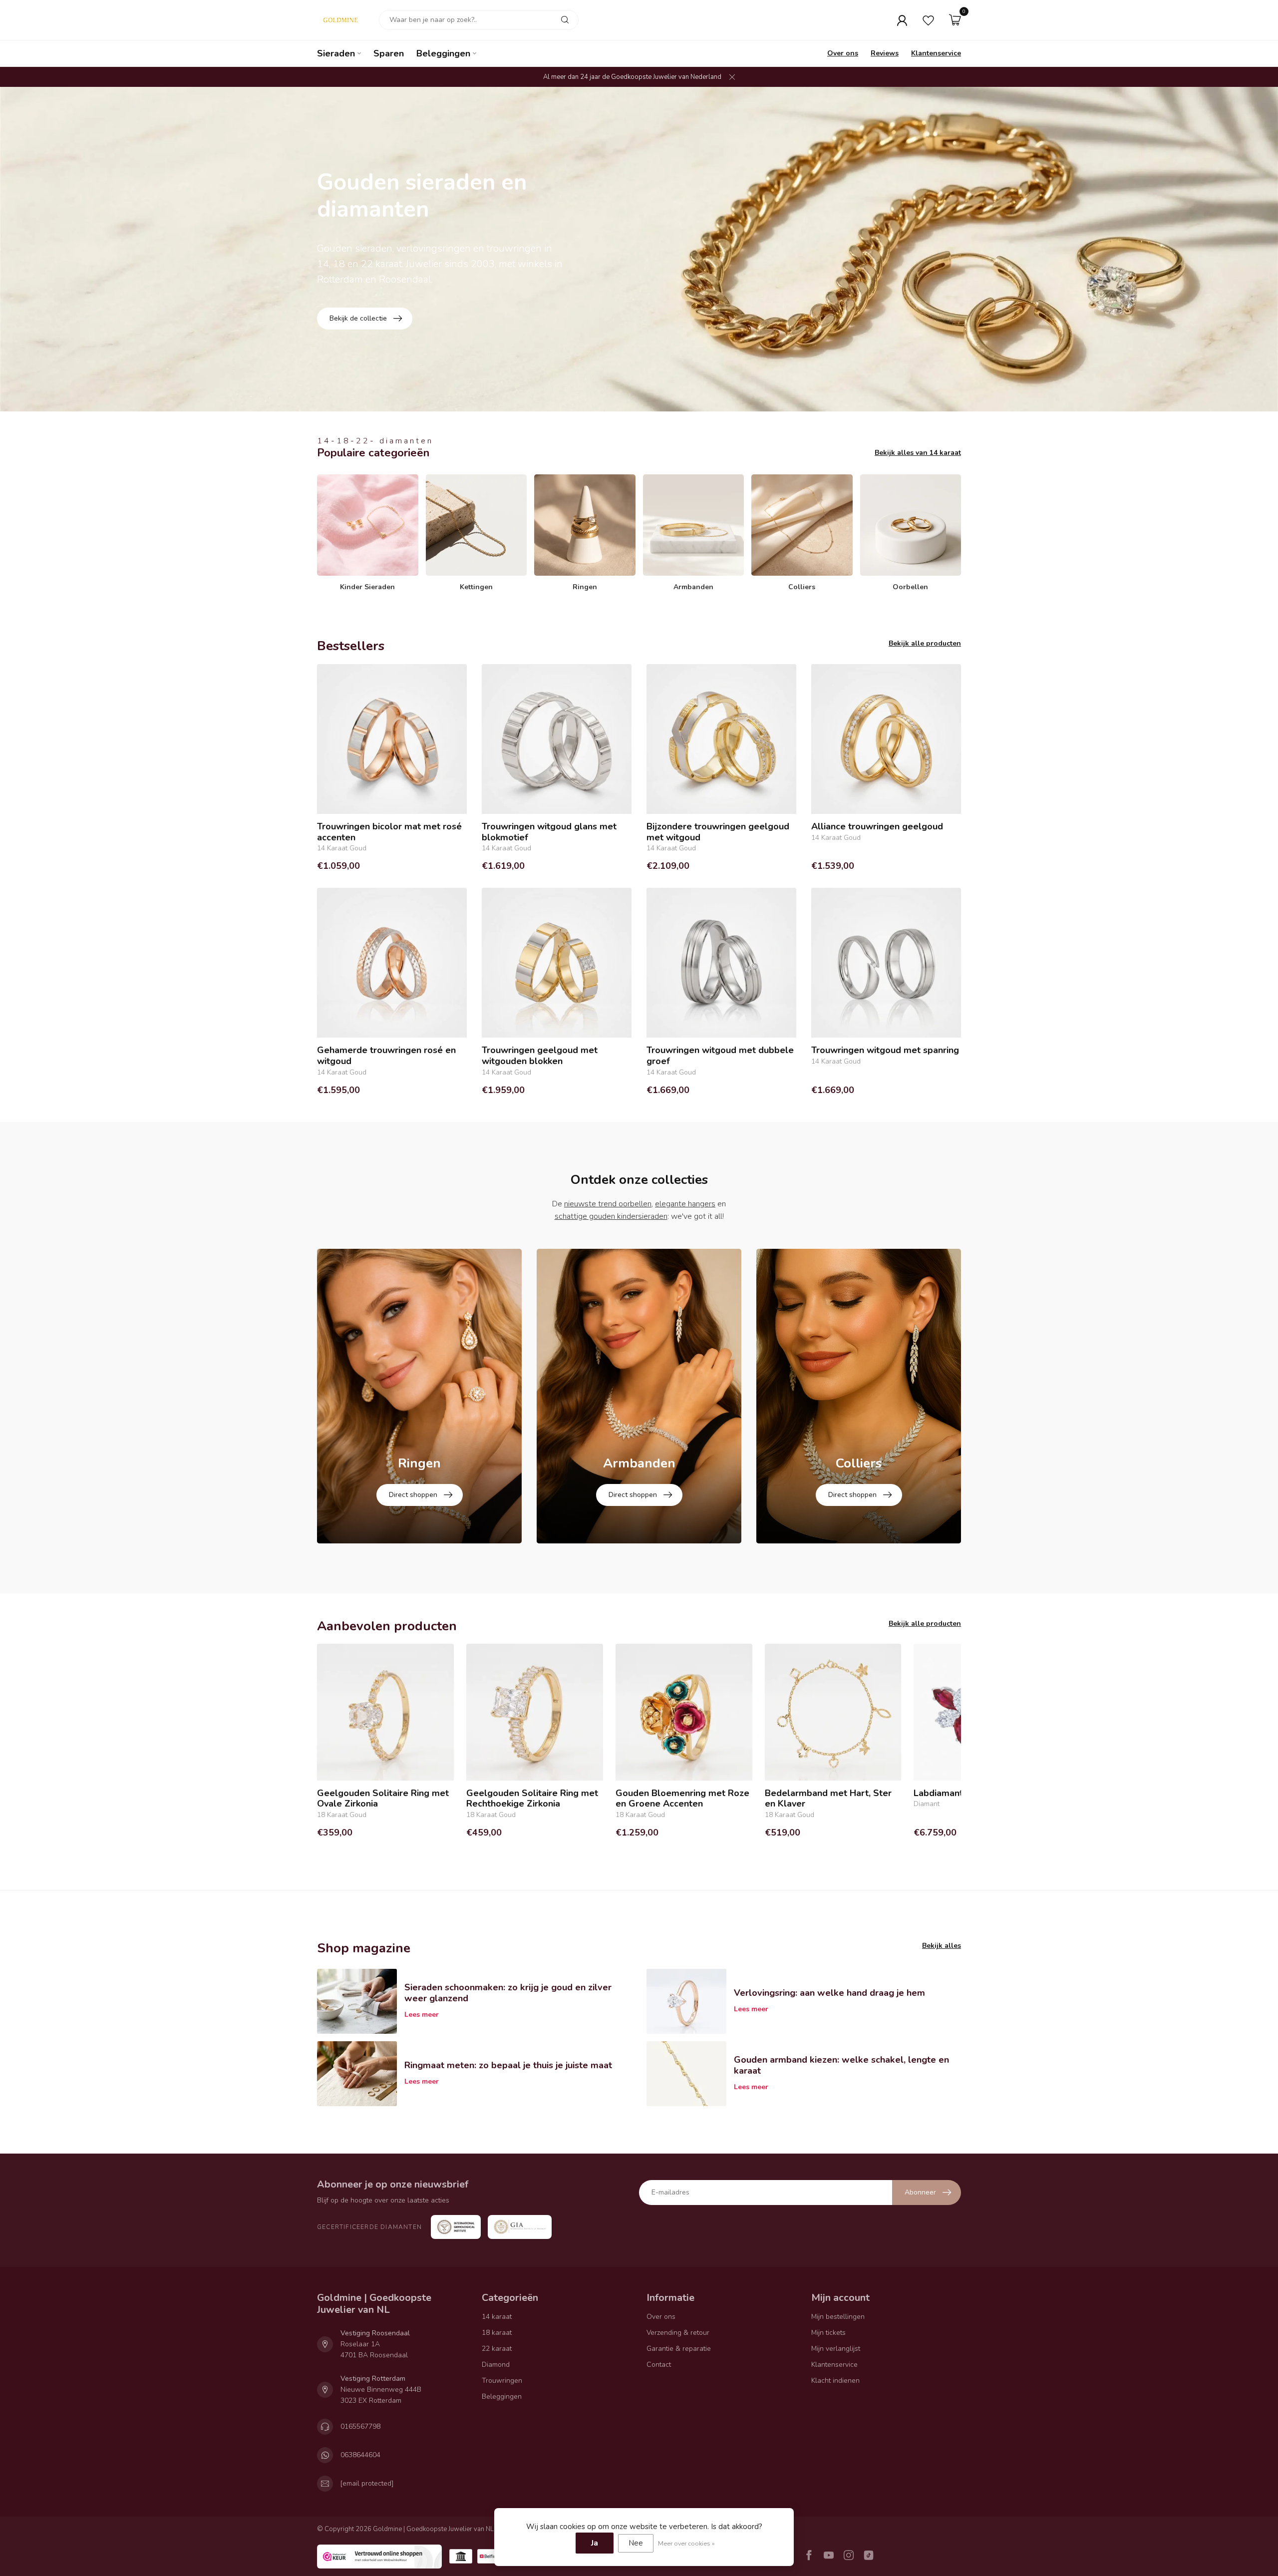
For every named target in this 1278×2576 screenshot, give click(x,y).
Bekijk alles (942, 1946)
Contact (659, 2365)
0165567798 (360, 2426)
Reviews (885, 53)
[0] (955, 20)
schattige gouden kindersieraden (611, 1216)
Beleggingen (443, 53)
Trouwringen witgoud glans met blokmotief (549, 832)
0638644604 (360, 2455)
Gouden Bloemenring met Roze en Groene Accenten (682, 1799)
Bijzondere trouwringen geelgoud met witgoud (718, 832)
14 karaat (497, 2317)
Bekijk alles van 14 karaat (918, 453)
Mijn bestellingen (838, 2317)
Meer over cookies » (686, 2543)
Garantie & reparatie (679, 2349)
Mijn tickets (828, 2333)
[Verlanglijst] (928, 20)
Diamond (496, 2365)
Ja (595, 2543)
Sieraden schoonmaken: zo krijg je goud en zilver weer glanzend (508, 1993)
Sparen (389, 53)
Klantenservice (936, 53)
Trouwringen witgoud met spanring (885, 1051)
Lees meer (422, 2015)
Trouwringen (502, 2381)
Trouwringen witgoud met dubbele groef (720, 1056)
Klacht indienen (835, 2381)
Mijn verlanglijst (836, 2349)
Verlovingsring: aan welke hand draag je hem (829, 1993)
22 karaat (497, 2349)
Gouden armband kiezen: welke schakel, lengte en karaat (841, 2065)
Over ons (843, 53)
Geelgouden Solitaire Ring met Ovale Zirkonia (383, 1799)
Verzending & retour (678, 2333)
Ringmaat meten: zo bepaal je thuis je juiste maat (508, 2065)
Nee (636, 2543)
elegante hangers (685, 1204)
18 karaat (497, 2333)
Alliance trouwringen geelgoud (877, 827)
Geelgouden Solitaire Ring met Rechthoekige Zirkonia (532, 1799)
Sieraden (336, 53)
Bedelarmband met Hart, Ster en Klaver (828, 1799)
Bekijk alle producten (925, 643)
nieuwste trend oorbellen (608, 1204)
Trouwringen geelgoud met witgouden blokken (540, 1056)
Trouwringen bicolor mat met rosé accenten (389, 832)
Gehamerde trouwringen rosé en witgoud (386, 1056)
